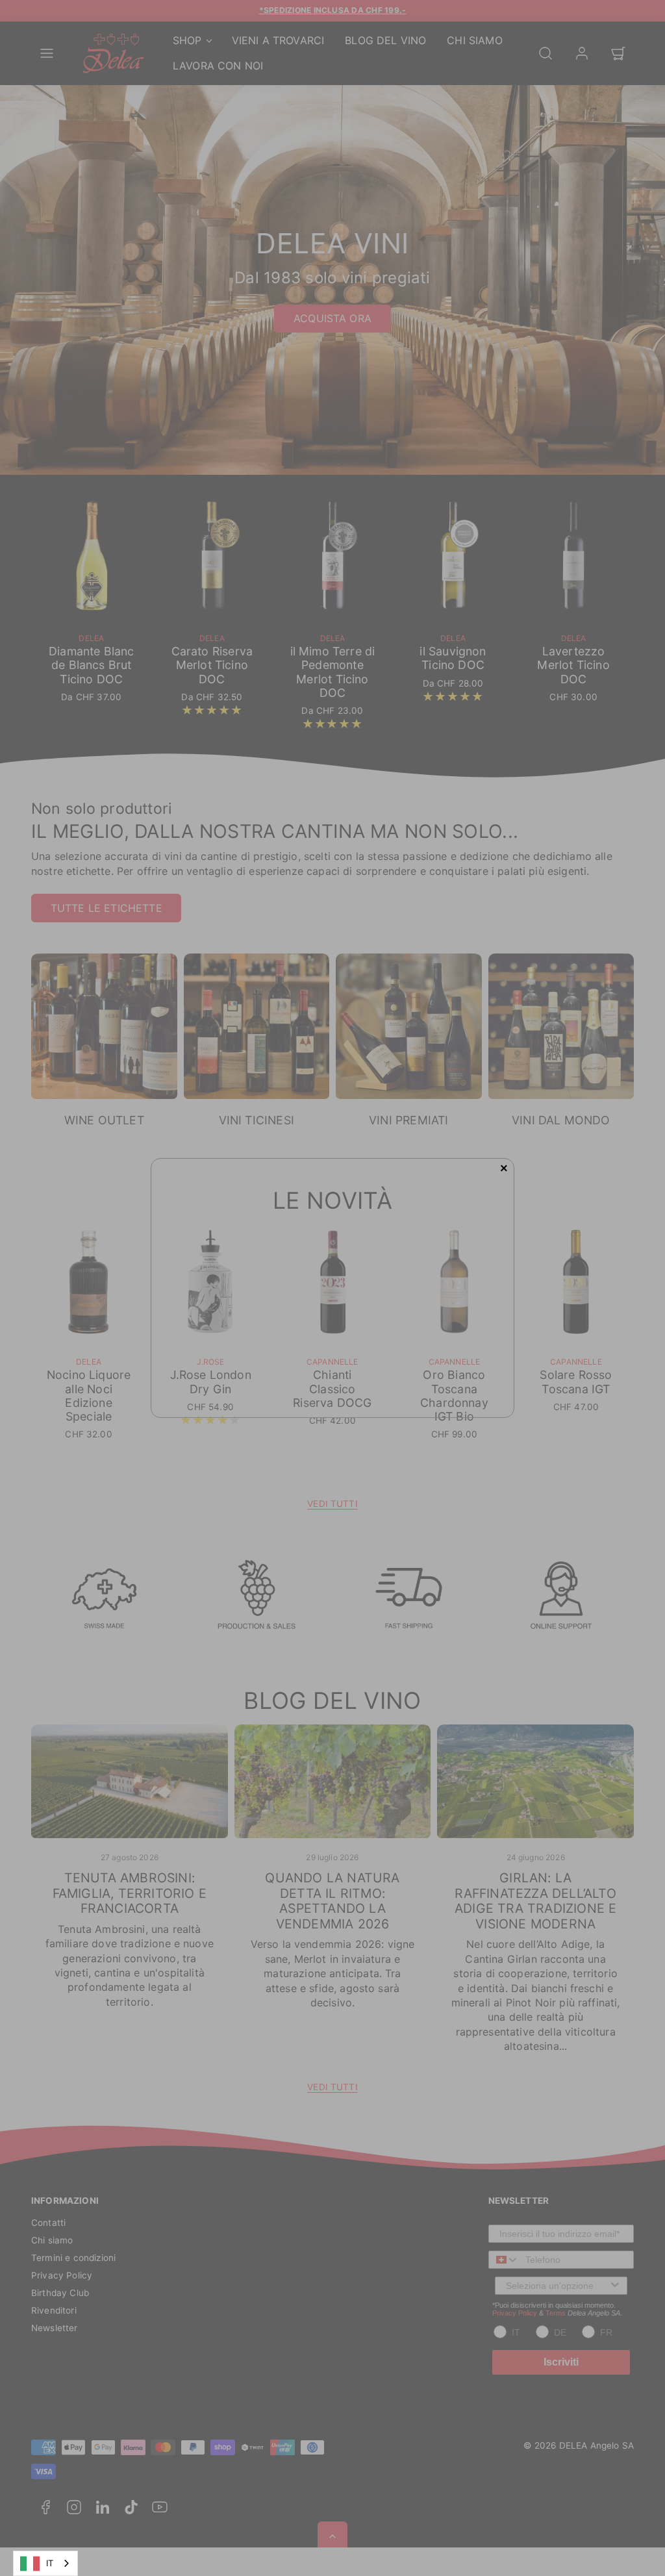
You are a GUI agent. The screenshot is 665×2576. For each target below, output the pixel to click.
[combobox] (45, 2563)
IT (50, 2563)
